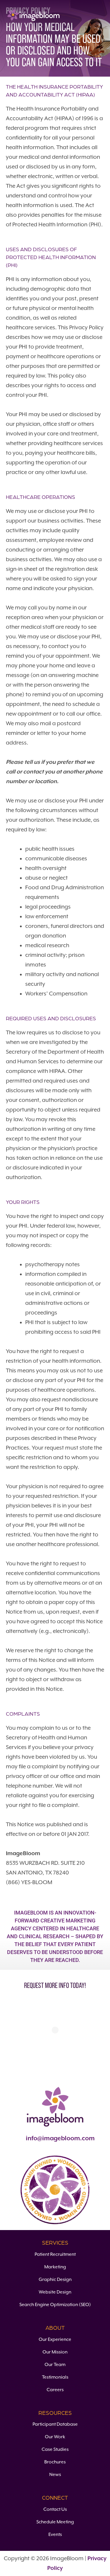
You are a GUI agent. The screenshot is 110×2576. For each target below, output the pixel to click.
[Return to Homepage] (33, 15)
